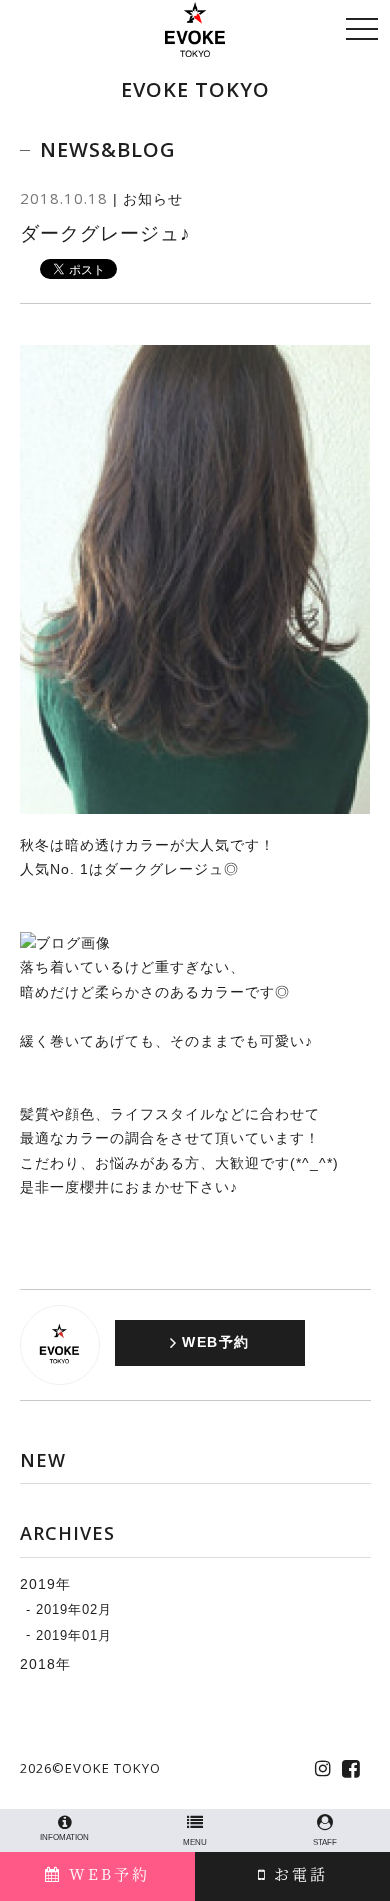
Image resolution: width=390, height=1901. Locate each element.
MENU (195, 1842)
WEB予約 (106, 1873)
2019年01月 (74, 1634)
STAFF (325, 1842)
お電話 (297, 1873)
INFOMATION (64, 1837)
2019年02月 (74, 1609)
